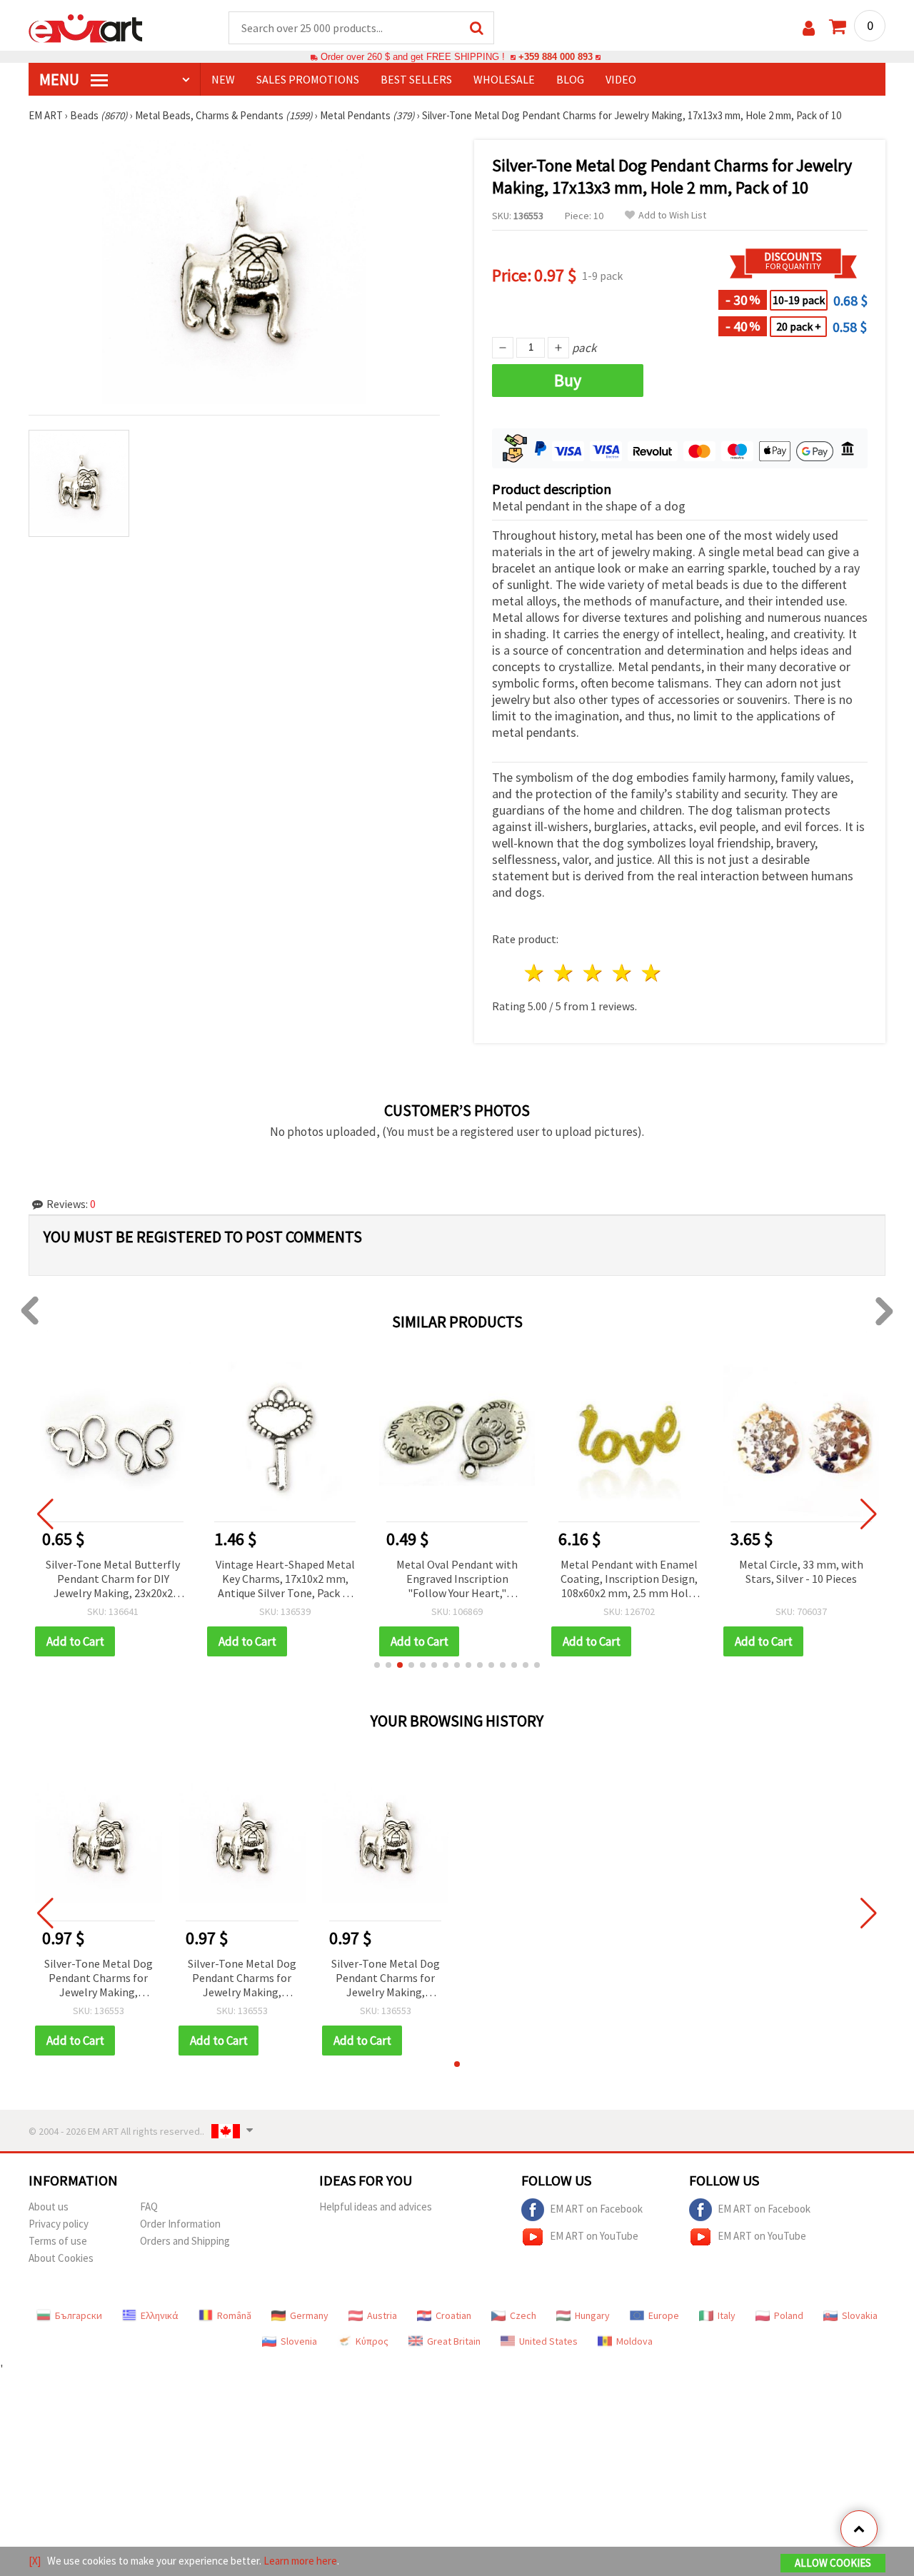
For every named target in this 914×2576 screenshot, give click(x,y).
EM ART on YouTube (594, 2236)
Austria (382, 2315)
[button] (377, 1665)
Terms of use (58, 2241)
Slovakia (860, 2315)
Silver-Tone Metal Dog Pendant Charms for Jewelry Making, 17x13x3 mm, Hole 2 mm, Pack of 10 (99, 1979)
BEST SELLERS (416, 79)
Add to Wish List (672, 215)
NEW (223, 79)
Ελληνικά (160, 2315)
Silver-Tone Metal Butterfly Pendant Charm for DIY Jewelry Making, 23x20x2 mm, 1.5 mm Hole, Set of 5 (113, 1580)
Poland (789, 2315)
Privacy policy (59, 2224)
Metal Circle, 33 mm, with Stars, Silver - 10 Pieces (801, 1571)
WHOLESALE (504, 79)
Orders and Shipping (185, 2241)
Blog (570, 79)
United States (548, 2341)
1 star (535, 973)
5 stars (652, 973)
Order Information (180, 2224)
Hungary (592, 2315)
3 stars (594, 973)
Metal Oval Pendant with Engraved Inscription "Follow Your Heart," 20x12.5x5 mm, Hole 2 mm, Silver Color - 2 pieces (457, 1580)
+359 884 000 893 (556, 57)
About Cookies (61, 2258)
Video (621, 79)
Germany (309, 2315)
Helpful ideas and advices (376, 2207)
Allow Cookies (833, 2563)
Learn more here (300, 2561)
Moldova (634, 2341)
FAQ (149, 2207)
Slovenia (299, 2341)
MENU (61, 79)
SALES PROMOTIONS (308, 79)
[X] (35, 2561)
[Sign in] (809, 28)
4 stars (622, 973)
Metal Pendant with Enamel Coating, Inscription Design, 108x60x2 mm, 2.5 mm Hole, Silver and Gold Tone (629, 1580)
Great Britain (454, 2341)
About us (49, 2207)
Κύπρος (372, 2341)
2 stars (564, 973)
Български (79, 2315)
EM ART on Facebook (596, 2209)
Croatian (453, 2315)
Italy (727, 2315)
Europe (664, 2315)
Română (234, 2315)
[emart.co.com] (86, 27)
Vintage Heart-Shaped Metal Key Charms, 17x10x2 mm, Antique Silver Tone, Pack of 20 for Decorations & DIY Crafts (285, 1580)
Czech (523, 2315)
